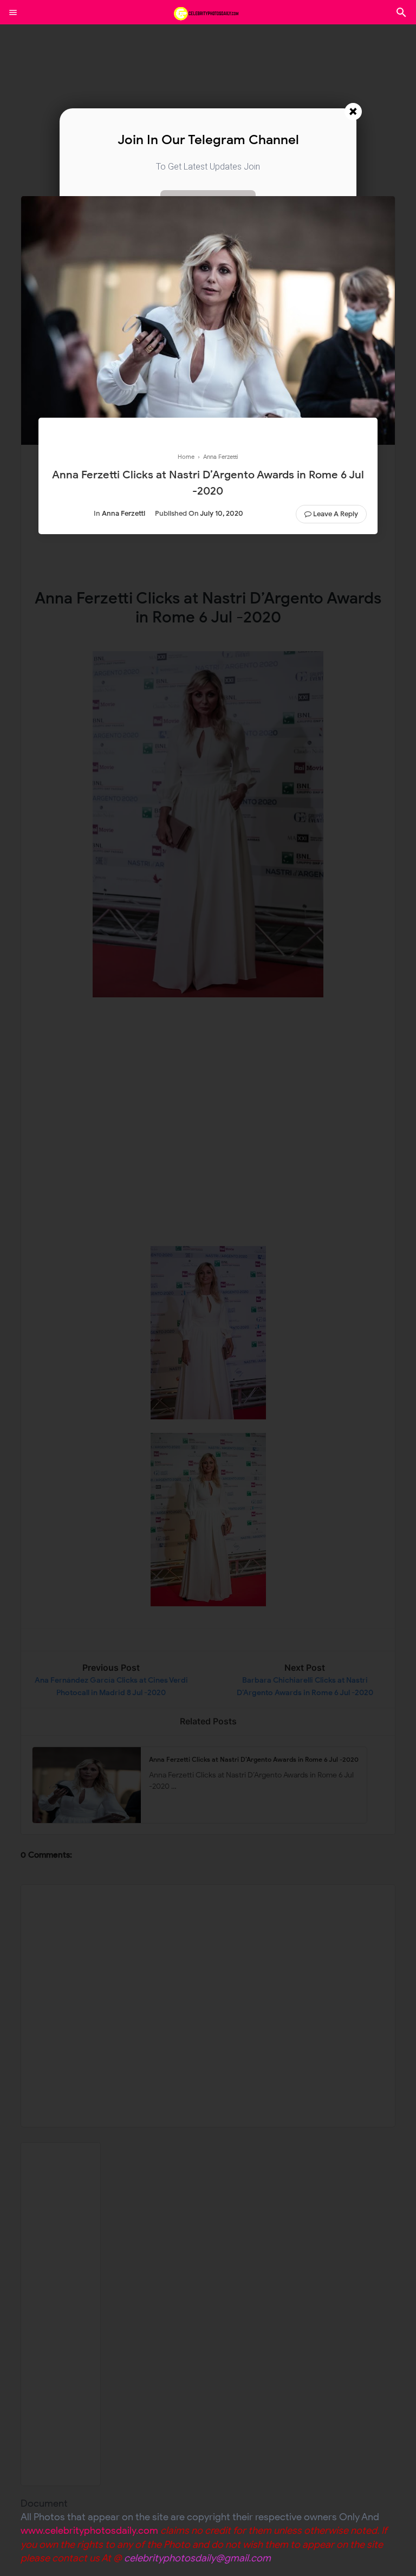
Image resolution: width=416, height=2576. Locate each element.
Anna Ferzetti (123, 513)
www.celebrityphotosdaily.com (89, 2530)
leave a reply (336, 514)
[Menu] (13, 12)
